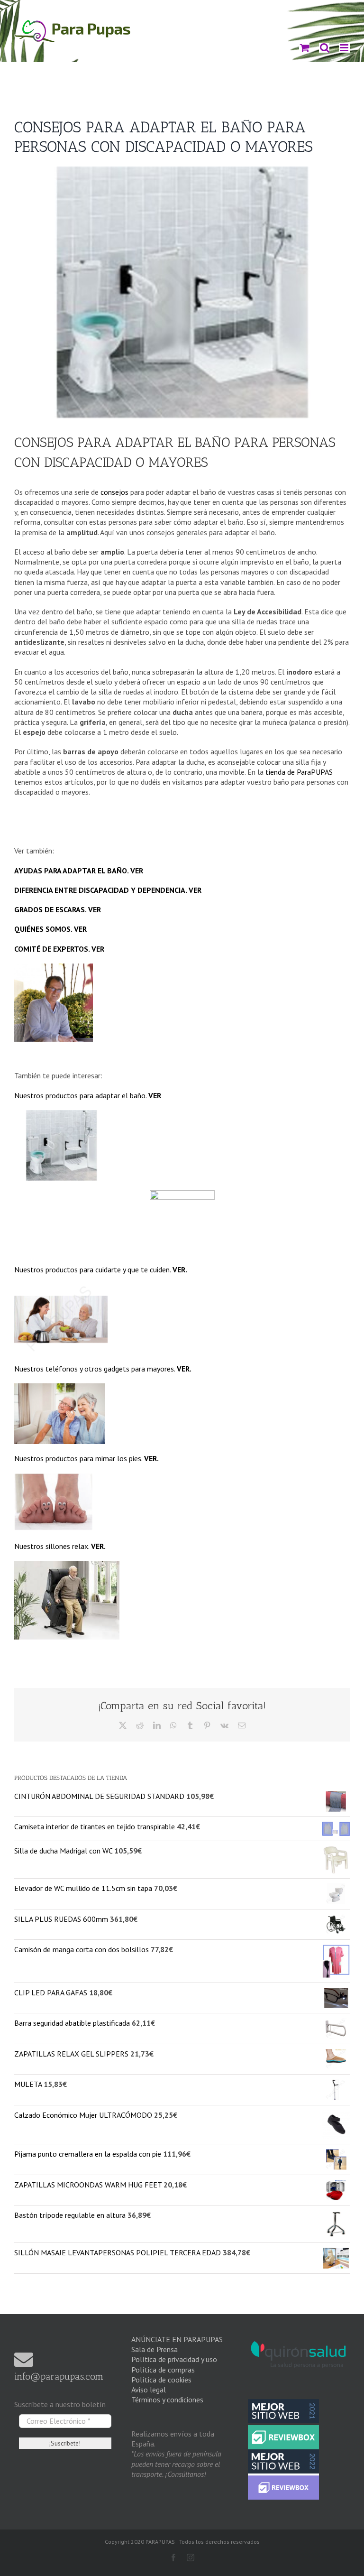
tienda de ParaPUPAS (299, 772)
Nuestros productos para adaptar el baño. (88, 1095)
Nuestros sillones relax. (60, 1546)
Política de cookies (161, 2380)
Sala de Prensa (155, 2349)
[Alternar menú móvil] (344, 48)
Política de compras (163, 2370)
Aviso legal (149, 2390)
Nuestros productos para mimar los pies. (86, 1458)
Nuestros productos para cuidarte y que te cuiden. (101, 1269)
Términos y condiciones (167, 2400)
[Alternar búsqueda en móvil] (324, 48)
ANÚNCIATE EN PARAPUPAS (177, 2339)
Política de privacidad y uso (174, 2359)
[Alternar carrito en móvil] (304, 48)
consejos (114, 492)
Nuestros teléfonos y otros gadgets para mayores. (103, 1369)
